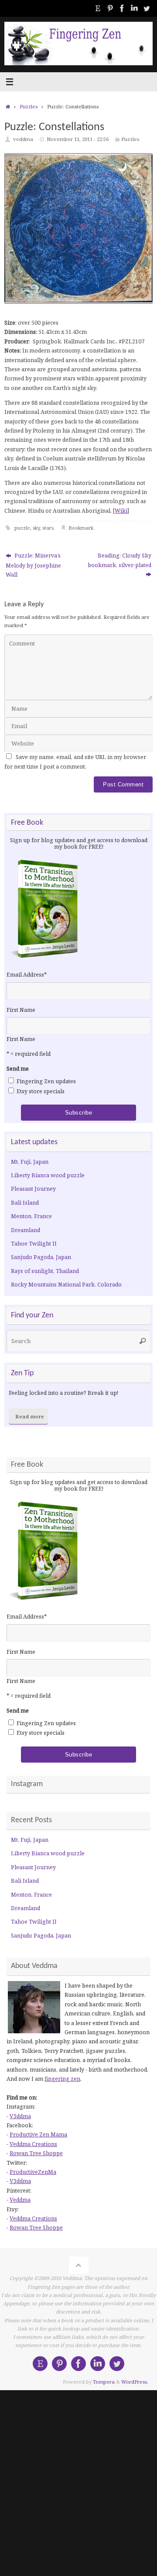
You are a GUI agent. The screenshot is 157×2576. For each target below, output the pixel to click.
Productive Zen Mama (38, 2134)
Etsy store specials (41, 1091)
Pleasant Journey (33, 1189)
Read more (30, 1416)
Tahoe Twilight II (34, 1244)
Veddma (20, 2200)
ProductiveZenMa (33, 2172)
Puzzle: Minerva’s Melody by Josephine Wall (33, 565)
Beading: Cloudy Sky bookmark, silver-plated (119, 560)
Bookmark (81, 528)
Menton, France (31, 1216)
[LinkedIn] (134, 8)
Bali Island (25, 1203)
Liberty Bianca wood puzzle (48, 1175)
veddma (23, 139)
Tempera (104, 2382)
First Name (21, 1010)
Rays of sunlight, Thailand (45, 1271)
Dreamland (26, 1230)
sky (36, 528)
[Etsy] (98, 8)
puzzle (22, 528)
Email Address (27, 975)
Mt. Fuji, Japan (30, 1162)
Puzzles (29, 106)
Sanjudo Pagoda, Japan (41, 1257)
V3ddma (20, 2116)
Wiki (121, 511)
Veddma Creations (33, 2144)
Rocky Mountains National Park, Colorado (66, 1285)
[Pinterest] (110, 8)
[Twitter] (147, 8)
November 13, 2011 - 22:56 (78, 139)
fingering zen (62, 2079)
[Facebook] (122, 8)
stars (48, 528)
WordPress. (135, 2382)
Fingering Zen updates (46, 1081)
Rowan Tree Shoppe (36, 2153)
